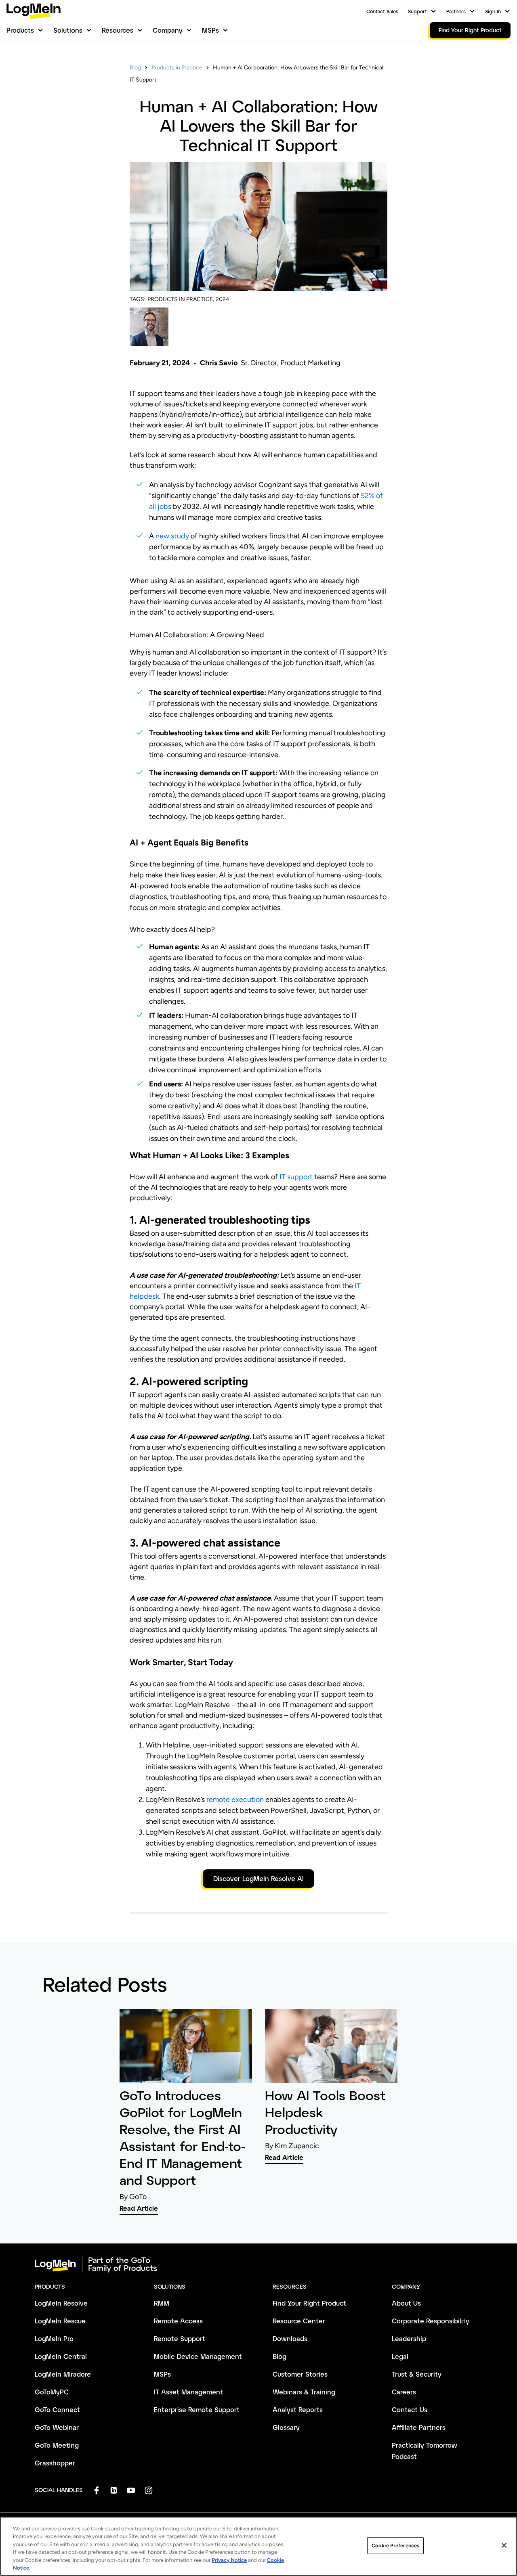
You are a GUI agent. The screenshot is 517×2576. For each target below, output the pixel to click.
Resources (118, 30)
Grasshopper (55, 2463)
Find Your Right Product (309, 2303)
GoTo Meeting (57, 2445)
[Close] (504, 2545)
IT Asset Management (188, 2392)
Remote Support (180, 2338)
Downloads (290, 2338)
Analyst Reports (298, 2410)
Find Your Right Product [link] (470, 30)
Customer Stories (300, 2374)
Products (20, 30)
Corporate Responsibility (431, 2321)
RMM (162, 2303)
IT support (296, 1177)
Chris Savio (219, 363)
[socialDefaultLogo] (96, 2490)
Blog (135, 68)
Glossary (286, 2427)
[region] (258, 2546)
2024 (223, 299)
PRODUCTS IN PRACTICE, (181, 299)
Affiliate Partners (419, 2427)
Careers (404, 2392)
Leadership (409, 2338)
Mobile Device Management (198, 2356)
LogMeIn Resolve (61, 2303)
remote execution (235, 1800)
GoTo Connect (57, 2410)
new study (172, 536)
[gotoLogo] (34, 11)
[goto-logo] (258, 2264)
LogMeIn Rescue (60, 2321)
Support (417, 11)
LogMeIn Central (61, 2356)
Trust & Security (417, 2374)
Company (168, 30)
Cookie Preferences (395, 2546)
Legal (400, 2356)
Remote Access (178, 2321)
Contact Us (410, 2410)
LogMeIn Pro (54, 2338)
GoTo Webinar (57, 2427)
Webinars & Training (304, 2392)
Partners (456, 11)
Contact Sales (382, 11)
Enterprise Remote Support (197, 2410)
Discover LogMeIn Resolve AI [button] (258, 1878)
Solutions (68, 30)
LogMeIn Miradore (63, 2374)
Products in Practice (177, 68)
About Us (406, 2303)
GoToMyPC (52, 2392)
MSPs (210, 30)
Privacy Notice (229, 2560)
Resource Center (299, 2321)
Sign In (493, 11)
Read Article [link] (139, 2208)
